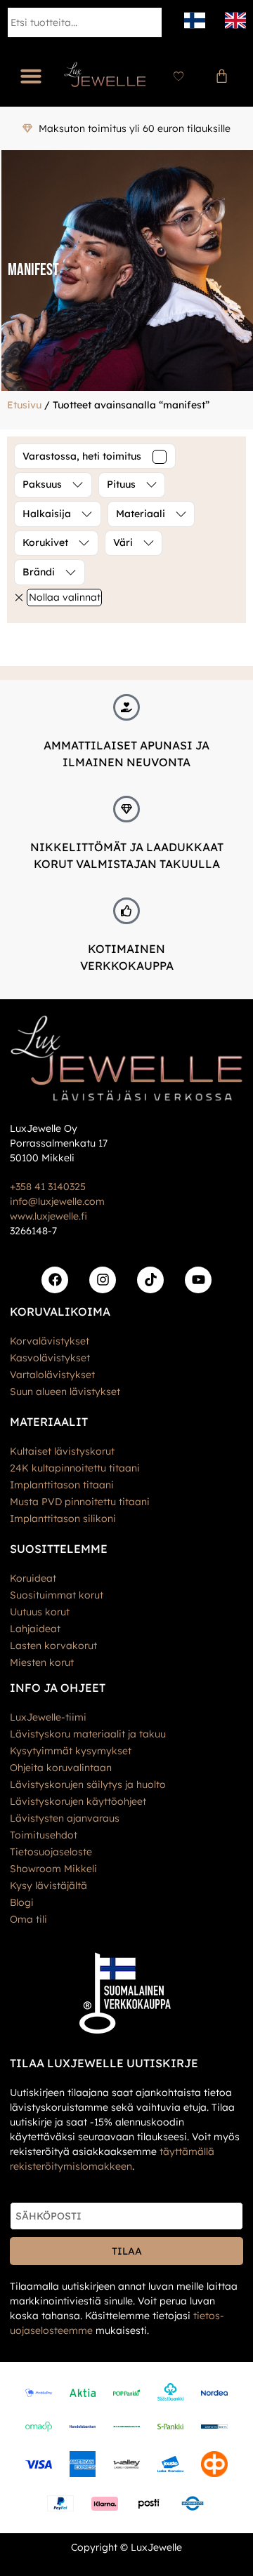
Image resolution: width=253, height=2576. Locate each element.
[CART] (222, 76)
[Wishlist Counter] (179, 76)
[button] (31, 76)
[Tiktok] (150, 1280)
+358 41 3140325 (48, 1187)
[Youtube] (198, 1280)
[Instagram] (103, 1280)
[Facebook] (55, 1280)
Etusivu (24, 405)
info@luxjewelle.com (57, 1201)
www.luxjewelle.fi (48, 1216)
